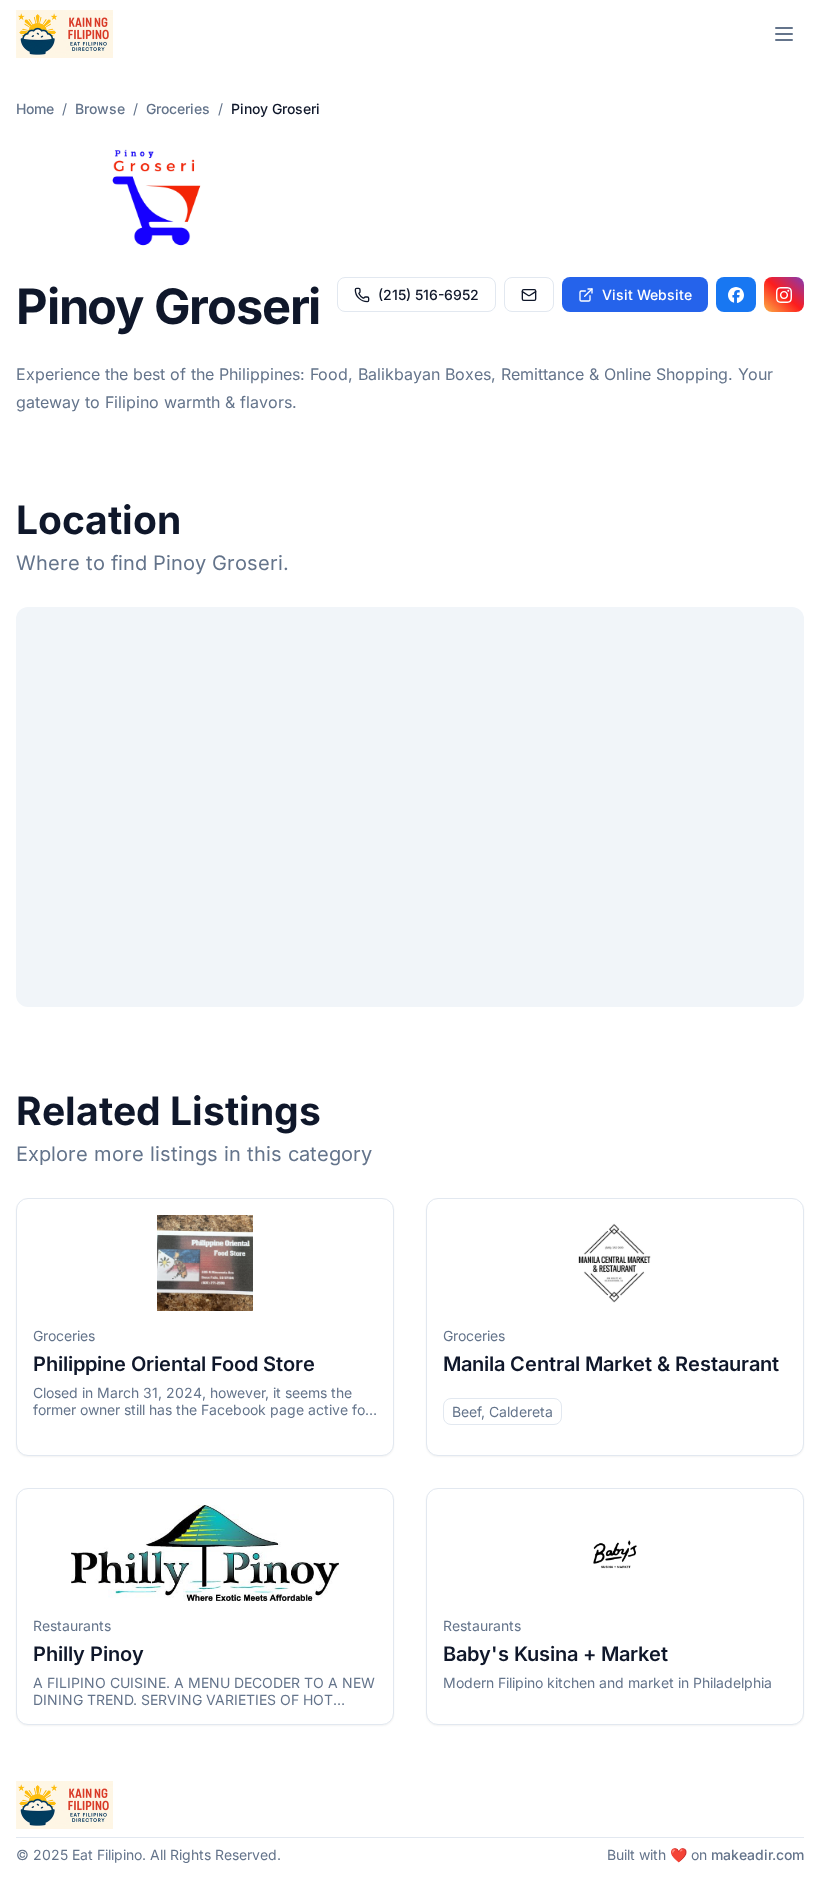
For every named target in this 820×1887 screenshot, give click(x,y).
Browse (100, 108)
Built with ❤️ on (705, 1854)
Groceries (178, 108)
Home (35, 108)
